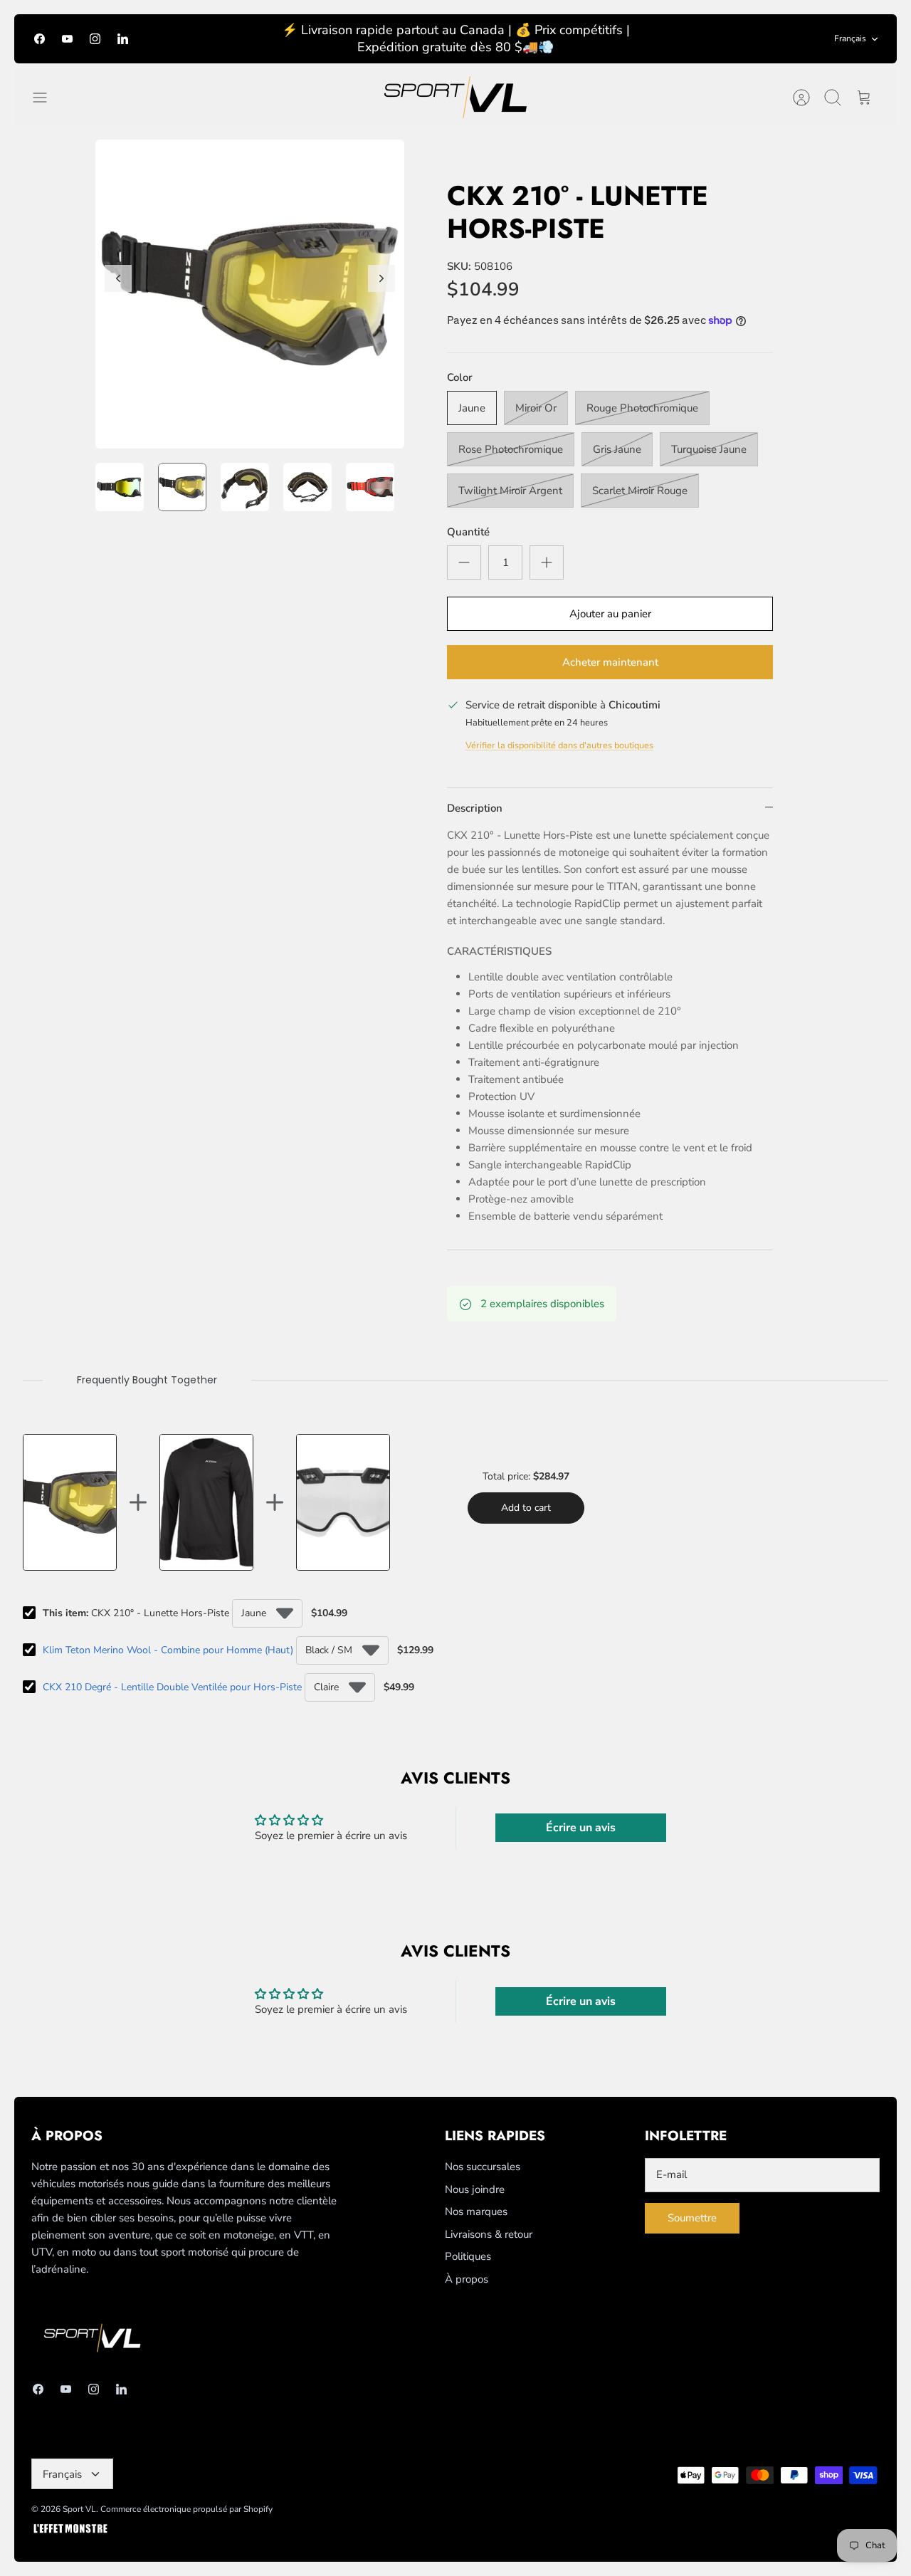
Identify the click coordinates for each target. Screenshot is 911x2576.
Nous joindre (475, 2189)
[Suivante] (381, 278)
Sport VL (79, 2509)
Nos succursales (483, 2167)
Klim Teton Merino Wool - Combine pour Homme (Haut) (168, 1650)
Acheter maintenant (610, 662)
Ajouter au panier (610, 614)
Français (850, 38)
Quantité (468, 532)
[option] (250, 294)
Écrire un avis (581, 1828)
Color (460, 377)
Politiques (468, 2256)
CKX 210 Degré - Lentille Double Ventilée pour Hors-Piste (172, 1687)
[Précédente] (118, 278)
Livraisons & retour (489, 2234)
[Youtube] (67, 39)
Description (475, 808)
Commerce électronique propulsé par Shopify (186, 2509)
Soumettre (692, 2218)
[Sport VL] (455, 97)
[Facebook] (40, 39)
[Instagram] (95, 39)
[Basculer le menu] (47, 98)
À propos (467, 2279)
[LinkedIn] (123, 39)
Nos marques (476, 2211)
